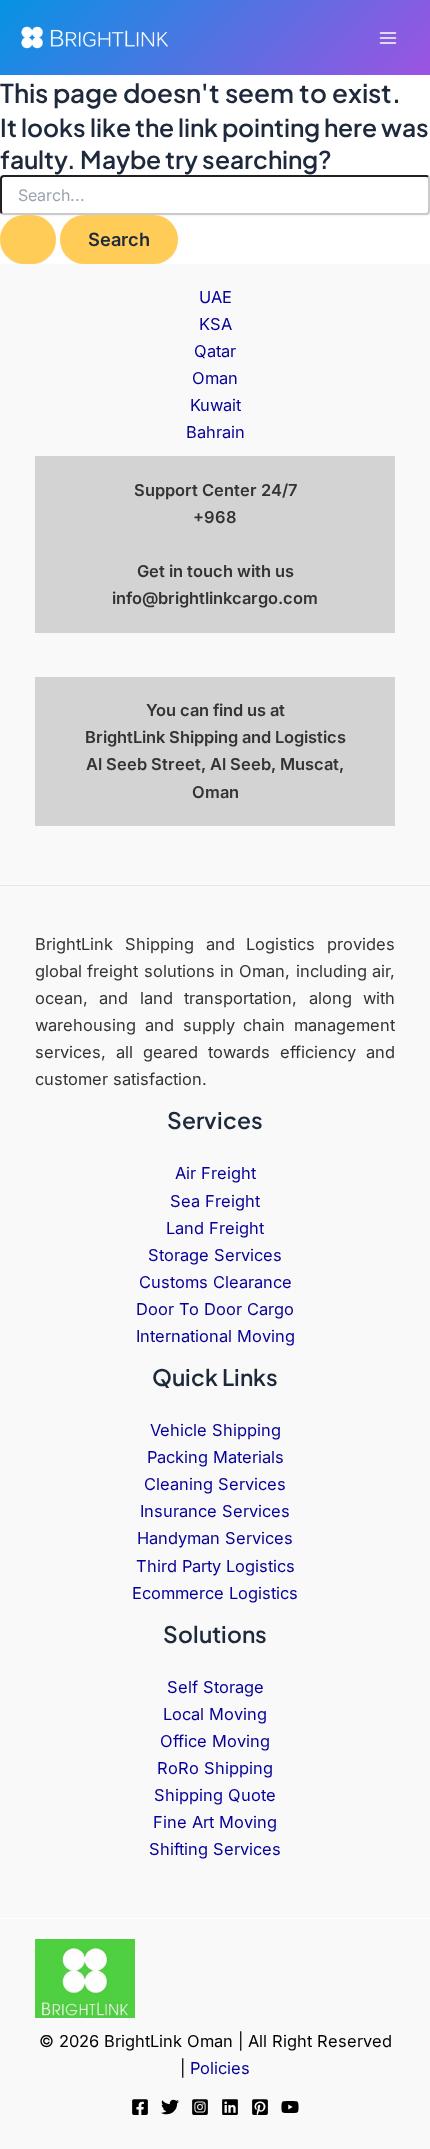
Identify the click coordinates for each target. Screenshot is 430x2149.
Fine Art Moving (215, 1822)
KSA (215, 324)
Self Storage (215, 1687)
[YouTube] (290, 2107)
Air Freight (215, 1173)
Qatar (215, 351)
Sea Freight (215, 1201)
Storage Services (215, 1255)
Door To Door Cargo (215, 1309)
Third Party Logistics (215, 1566)
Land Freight (215, 1228)
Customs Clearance (215, 1282)
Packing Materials (215, 1457)
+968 (215, 517)
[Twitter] (170, 2107)
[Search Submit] (28, 239)
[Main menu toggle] (387, 37)
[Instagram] (200, 2107)
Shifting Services (215, 1849)
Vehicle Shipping (215, 1430)
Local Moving (215, 1714)
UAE (215, 297)
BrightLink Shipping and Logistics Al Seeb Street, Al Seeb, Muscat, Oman (215, 764)
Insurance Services (215, 1511)
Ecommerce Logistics (215, 1593)
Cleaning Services (215, 1484)
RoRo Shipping (215, 1768)
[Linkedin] (230, 2107)
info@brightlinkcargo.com (215, 598)
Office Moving (215, 1741)
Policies (220, 2068)
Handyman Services (215, 1538)
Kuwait (215, 405)
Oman (215, 378)
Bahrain (215, 432)
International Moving (215, 1336)
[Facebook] (140, 2107)
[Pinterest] (260, 2107)
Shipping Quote (215, 1795)
